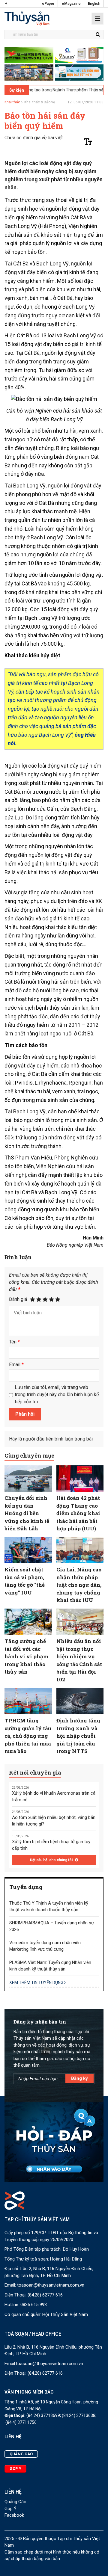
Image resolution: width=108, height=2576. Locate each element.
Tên (14, 1342)
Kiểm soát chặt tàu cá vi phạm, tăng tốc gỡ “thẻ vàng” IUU (25, 1581)
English (94, 4)
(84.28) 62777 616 (45, 2295)
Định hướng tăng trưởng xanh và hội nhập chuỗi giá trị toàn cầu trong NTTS (78, 1736)
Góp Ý (10, 2509)
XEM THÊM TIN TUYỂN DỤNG (37, 1982)
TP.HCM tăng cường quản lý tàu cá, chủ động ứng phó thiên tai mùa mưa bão (28, 1736)
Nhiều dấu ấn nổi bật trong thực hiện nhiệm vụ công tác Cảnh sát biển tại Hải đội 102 (79, 1660)
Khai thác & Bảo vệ (40, 102)
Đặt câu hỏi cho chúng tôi (52, 1860)
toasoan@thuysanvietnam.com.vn (51, 2285)
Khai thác (12, 102)
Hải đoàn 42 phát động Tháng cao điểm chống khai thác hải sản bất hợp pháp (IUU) (78, 1513)
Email (16, 1365)
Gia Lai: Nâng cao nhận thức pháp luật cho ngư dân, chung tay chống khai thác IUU (79, 1585)
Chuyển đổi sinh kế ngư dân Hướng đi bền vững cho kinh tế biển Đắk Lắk (27, 1513)
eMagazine (71, 4)
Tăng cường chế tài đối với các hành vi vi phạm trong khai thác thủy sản (26, 1656)
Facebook (14, 2515)
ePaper (48, 4)
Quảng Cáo (15, 2502)
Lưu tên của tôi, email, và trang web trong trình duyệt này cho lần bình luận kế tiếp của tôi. (57, 1395)
